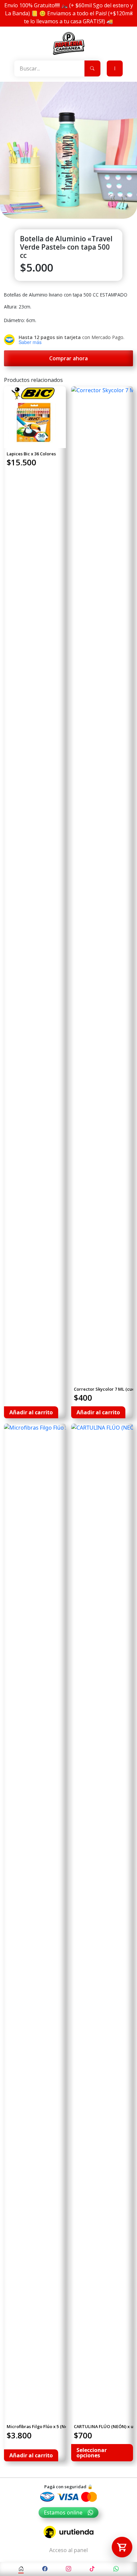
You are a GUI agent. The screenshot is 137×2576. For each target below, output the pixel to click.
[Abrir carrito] (122, 2547)
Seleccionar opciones (92, 2453)
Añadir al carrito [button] (31, 1412)
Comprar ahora (68, 358)
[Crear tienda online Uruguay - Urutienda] (68, 2532)
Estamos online (63, 2513)
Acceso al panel (68, 2550)
